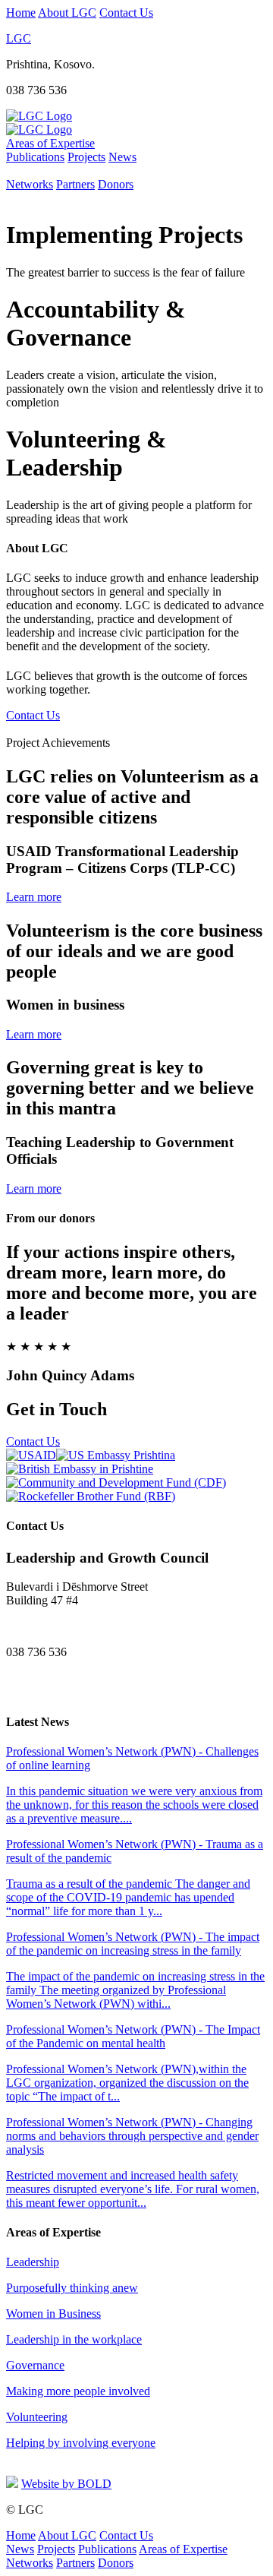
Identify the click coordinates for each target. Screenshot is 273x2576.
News (122, 157)
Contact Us (126, 13)
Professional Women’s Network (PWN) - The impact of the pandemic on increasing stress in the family (135, 1970)
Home (21, 13)
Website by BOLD (66, 2484)
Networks (30, 184)
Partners (75, 184)
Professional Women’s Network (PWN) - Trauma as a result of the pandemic (135, 1877)
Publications (35, 157)
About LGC (67, 13)
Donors (116, 184)
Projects (86, 157)
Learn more (34, 897)
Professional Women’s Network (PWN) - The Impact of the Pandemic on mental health (133, 2063)
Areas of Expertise (50, 143)
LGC (19, 38)
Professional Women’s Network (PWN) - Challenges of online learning (134, 1785)
